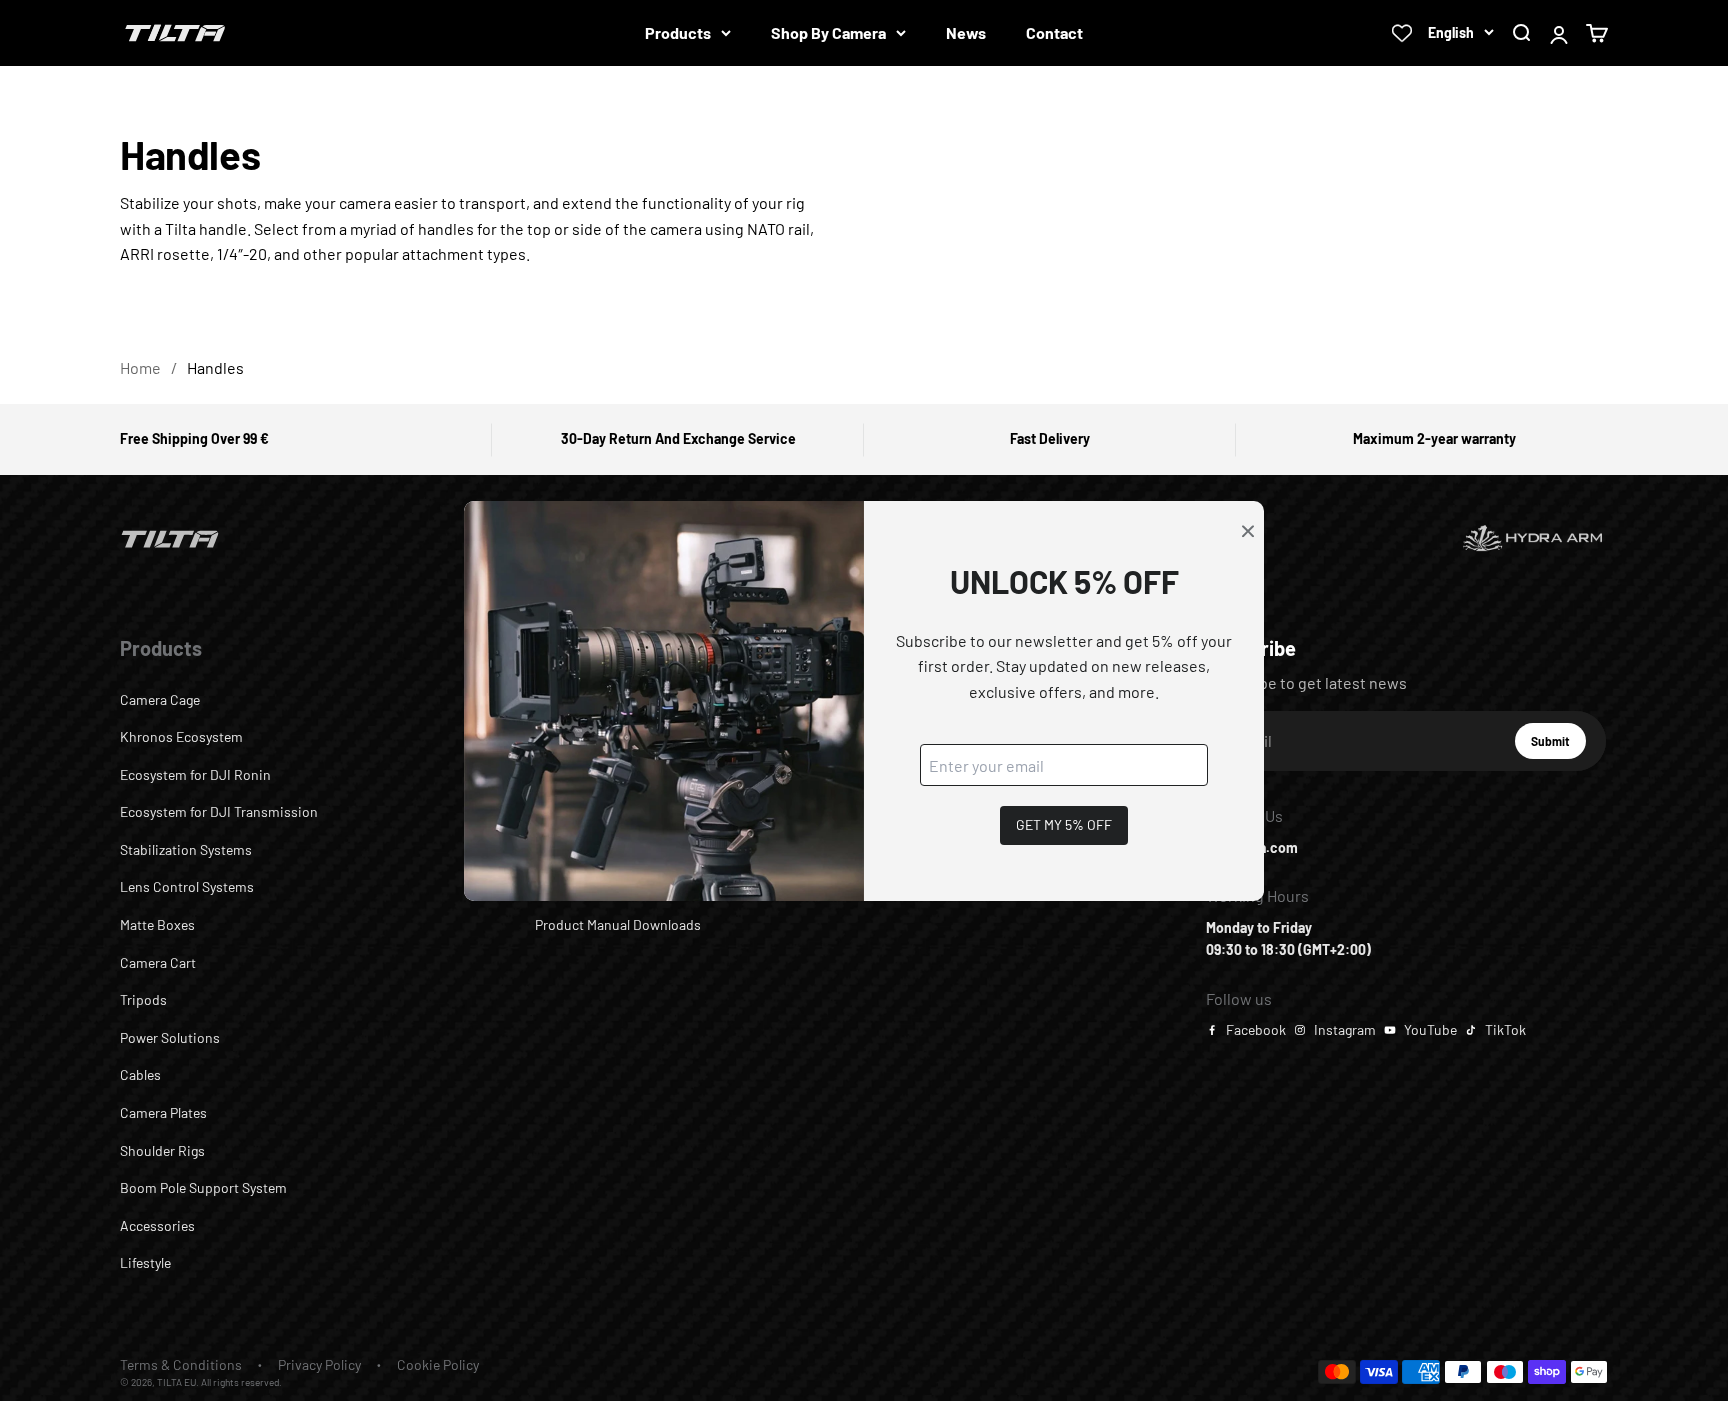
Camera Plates (163, 1112)
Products (678, 32)
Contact (1054, 32)
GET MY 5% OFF (1064, 824)
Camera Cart (158, 962)
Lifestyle (145, 1262)
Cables (140, 1074)
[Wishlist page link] (1402, 33)
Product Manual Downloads (618, 924)
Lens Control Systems (187, 886)
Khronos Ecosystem (181, 736)
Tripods (143, 999)
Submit (1558, 746)
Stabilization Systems (186, 849)
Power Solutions (170, 1037)
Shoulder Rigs (162, 1150)
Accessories (157, 1225)
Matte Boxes (157, 924)
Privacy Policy (319, 1364)
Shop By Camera (828, 32)
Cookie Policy (438, 1364)
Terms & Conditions (181, 1364)
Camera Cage (160, 699)
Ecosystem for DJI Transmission (219, 811)
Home (140, 367)
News (966, 32)
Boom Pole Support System (203, 1187)
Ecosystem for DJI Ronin (195, 774)
